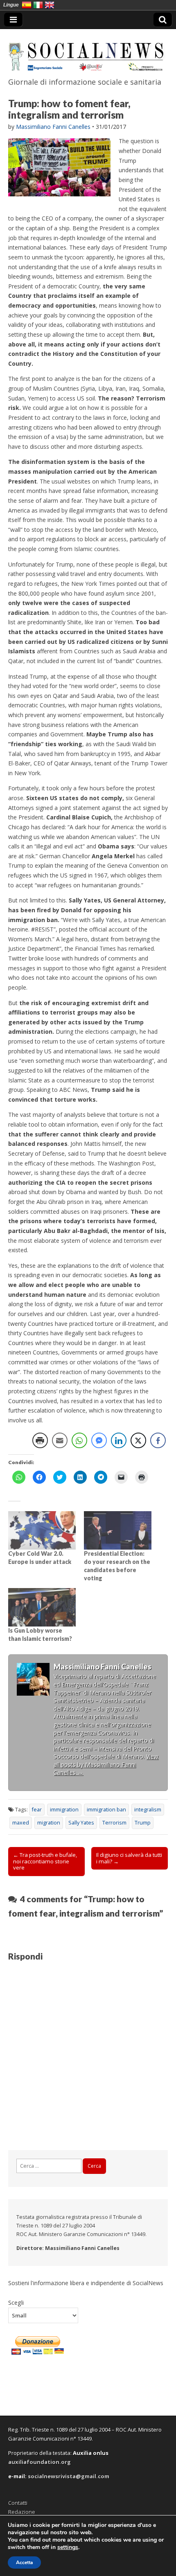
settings (68, 2547)
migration (49, 1823)
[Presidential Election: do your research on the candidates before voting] (118, 1530)
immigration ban (106, 1810)
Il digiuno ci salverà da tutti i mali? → (129, 1858)
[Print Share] (40, 1440)
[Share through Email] (60, 1440)
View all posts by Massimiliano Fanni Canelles (106, 1764)
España (27, 5)
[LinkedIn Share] (119, 1440)
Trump (143, 1823)
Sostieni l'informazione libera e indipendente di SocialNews (86, 2283)
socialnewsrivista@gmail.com (69, 2476)
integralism (148, 1810)
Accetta (24, 2563)
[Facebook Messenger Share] (99, 1440)
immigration (64, 1810)
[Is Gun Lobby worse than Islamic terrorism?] (42, 1607)
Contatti (18, 2503)
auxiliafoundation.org (39, 2462)
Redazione (22, 2512)
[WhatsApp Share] (79, 1440)
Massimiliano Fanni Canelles (53, 127)
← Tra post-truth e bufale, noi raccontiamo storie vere (45, 1861)
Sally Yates (81, 1823)
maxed (21, 1823)
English (50, 5)
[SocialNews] (88, 52)
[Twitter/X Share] (138, 1440)
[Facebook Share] (158, 1440)
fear (37, 1810)
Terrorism (114, 1823)
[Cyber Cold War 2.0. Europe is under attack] (42, 1530)
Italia (38, 5)
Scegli (16, 2302)
